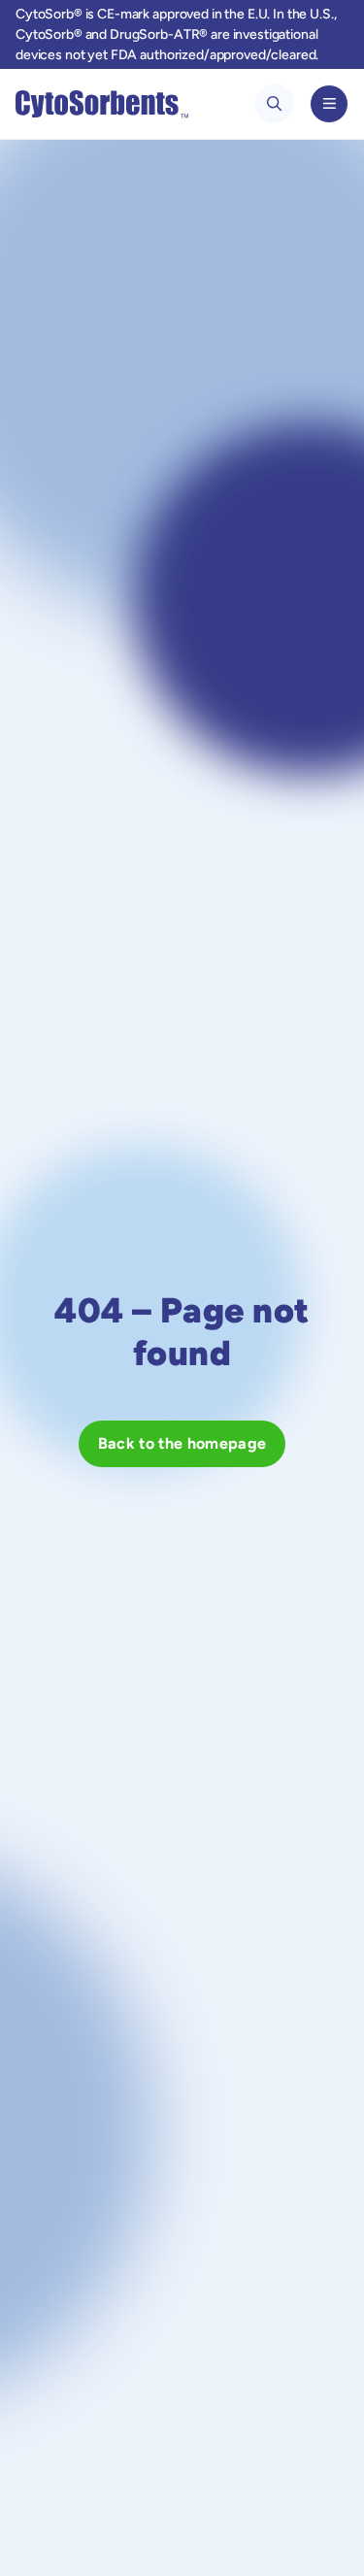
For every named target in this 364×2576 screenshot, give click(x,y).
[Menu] (329, 104)
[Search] (275, 104)
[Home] (102, 104)
